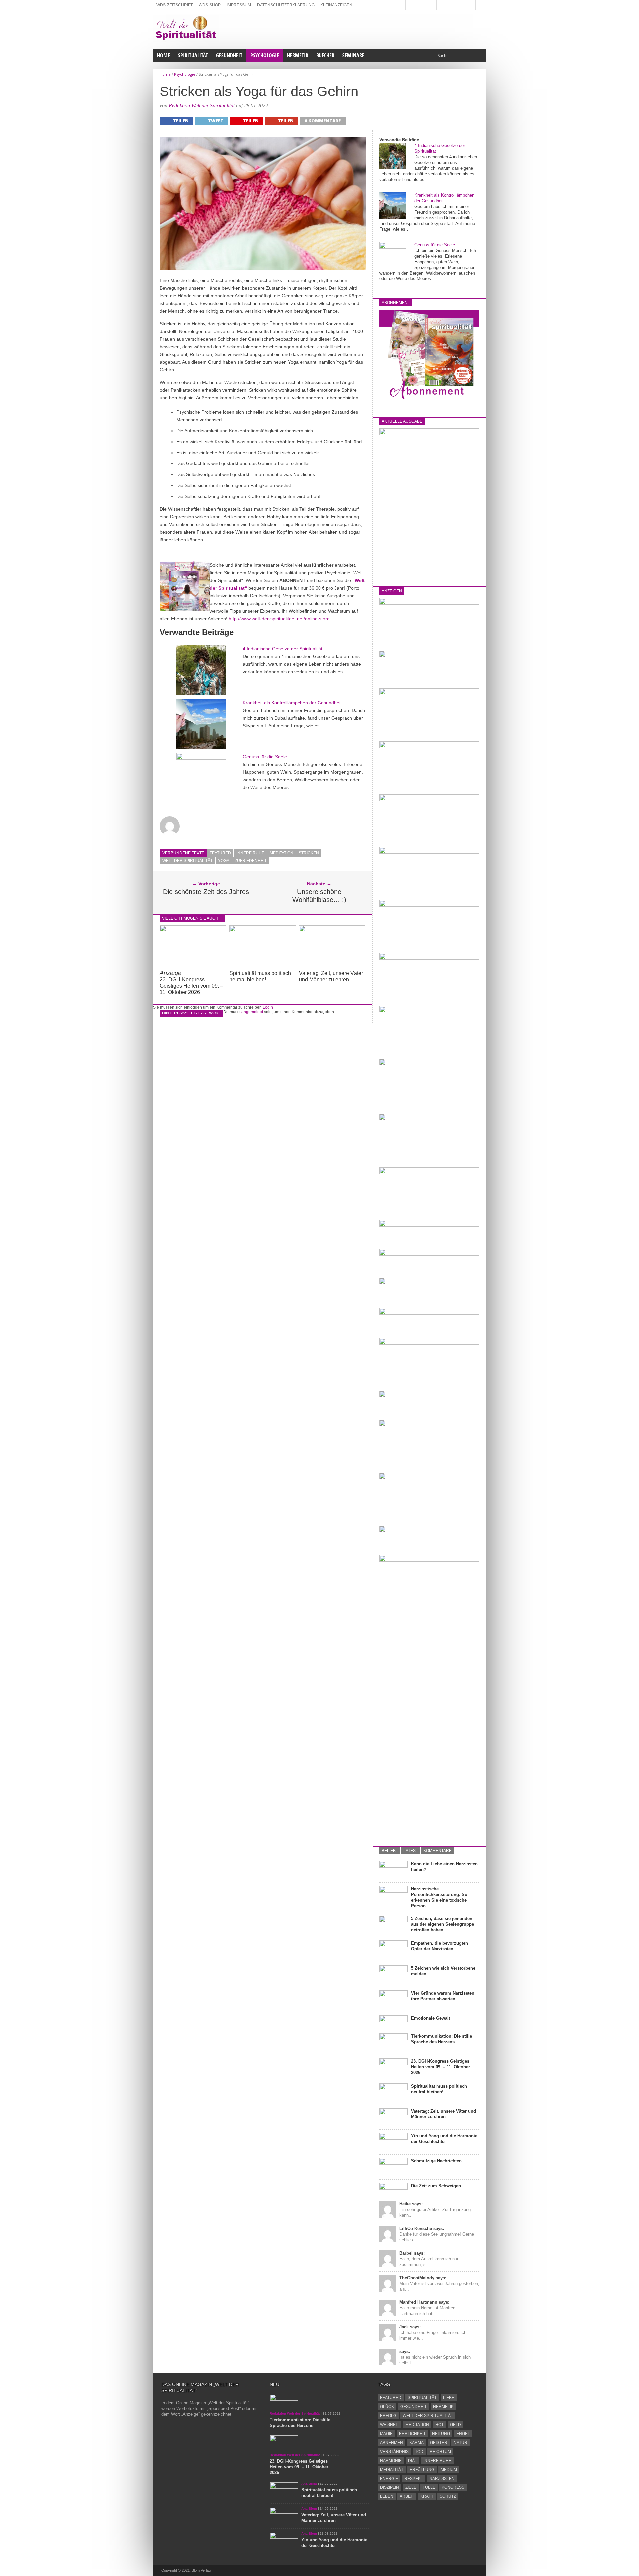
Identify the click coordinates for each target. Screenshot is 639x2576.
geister (439, 2443)
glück (387, 2407)
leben (387, 2496)
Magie (386, 2434)
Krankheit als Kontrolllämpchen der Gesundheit (292, 703)
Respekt (414, 2479)
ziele (411, 2487)
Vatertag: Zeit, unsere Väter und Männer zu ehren (443, 2114)
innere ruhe (250, 853)
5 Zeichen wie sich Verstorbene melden (443, 1971)
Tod (419, 2452)
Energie (389, 2479)
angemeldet (252, 1012)
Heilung (441, 2434)
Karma (417, 2443)
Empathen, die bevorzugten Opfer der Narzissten (439, 1946)
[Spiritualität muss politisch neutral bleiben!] (263, 930)
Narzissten (442, 2479)
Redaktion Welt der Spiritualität (202, 106)
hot (439, 2425)
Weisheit (390, 2425)
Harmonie (391, 2461)
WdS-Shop (210, 5)
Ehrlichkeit (412, 2434)
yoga (224, 861)
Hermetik (298, 55)
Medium (449, 2470)
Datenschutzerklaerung (286, 5)
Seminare (353, 55)
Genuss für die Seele (265, 757)
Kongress (453, 2487)
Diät (413, 2461)
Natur (460, 2443)
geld (455, 2425)
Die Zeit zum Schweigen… (438, 2186)
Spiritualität (193, 55)
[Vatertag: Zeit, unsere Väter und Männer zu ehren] (332, 930)
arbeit (407, 2496)
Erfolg (388, 2416)
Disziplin (390, 2487)
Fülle (429, 2487)
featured (220, 853)
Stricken (309, 853)
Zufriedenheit (251, 861)
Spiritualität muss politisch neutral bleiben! (439, 2089)
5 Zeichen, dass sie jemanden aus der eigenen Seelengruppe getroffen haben (442, 1924)
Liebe (449, 2398)
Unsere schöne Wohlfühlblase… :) (319, 896)
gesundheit (414, 2407)
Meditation (281, 853)
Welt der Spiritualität (188, 861)
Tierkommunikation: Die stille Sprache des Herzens (441, 2039)
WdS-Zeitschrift (175, 5)
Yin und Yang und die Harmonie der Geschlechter (444, 2139)
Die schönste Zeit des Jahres (206, 892)
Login (268, 1007)
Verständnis (394, 2452)
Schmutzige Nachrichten (436, 2161)
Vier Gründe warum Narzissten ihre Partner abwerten (443, 1996)
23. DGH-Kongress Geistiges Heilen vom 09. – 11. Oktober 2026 (192, 983)
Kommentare (437, 1851)
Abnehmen (392, 2443)
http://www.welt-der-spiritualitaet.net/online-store (279, 619)
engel (463, 2434)
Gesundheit (229, 55)
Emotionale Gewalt (430, 2018)
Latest (411, 1851)
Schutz (448, 2496)
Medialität (392, 2470)
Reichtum (440, 2452)
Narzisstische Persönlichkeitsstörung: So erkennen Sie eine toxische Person (439, 1897)
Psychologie (265, 55)
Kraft (427, 2496)
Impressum (239, 5)
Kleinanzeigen (336, 5)
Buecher (325, 55)
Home (164, 55)
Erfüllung (422, 2470)
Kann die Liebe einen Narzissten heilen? (444, 1867)
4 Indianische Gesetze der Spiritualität (283, 649)
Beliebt (390, 1851)
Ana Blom (309, 2484)
